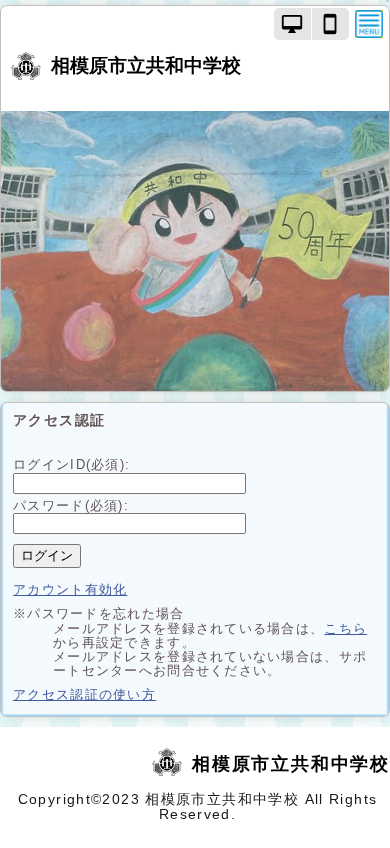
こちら (345, 628)
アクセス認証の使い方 (84, 694)
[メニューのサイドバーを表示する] (369, 24)
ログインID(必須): (71, 464)
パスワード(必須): (71, 505)
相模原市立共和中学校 (146, 65)
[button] (293, 24)
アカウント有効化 (70, 589)
